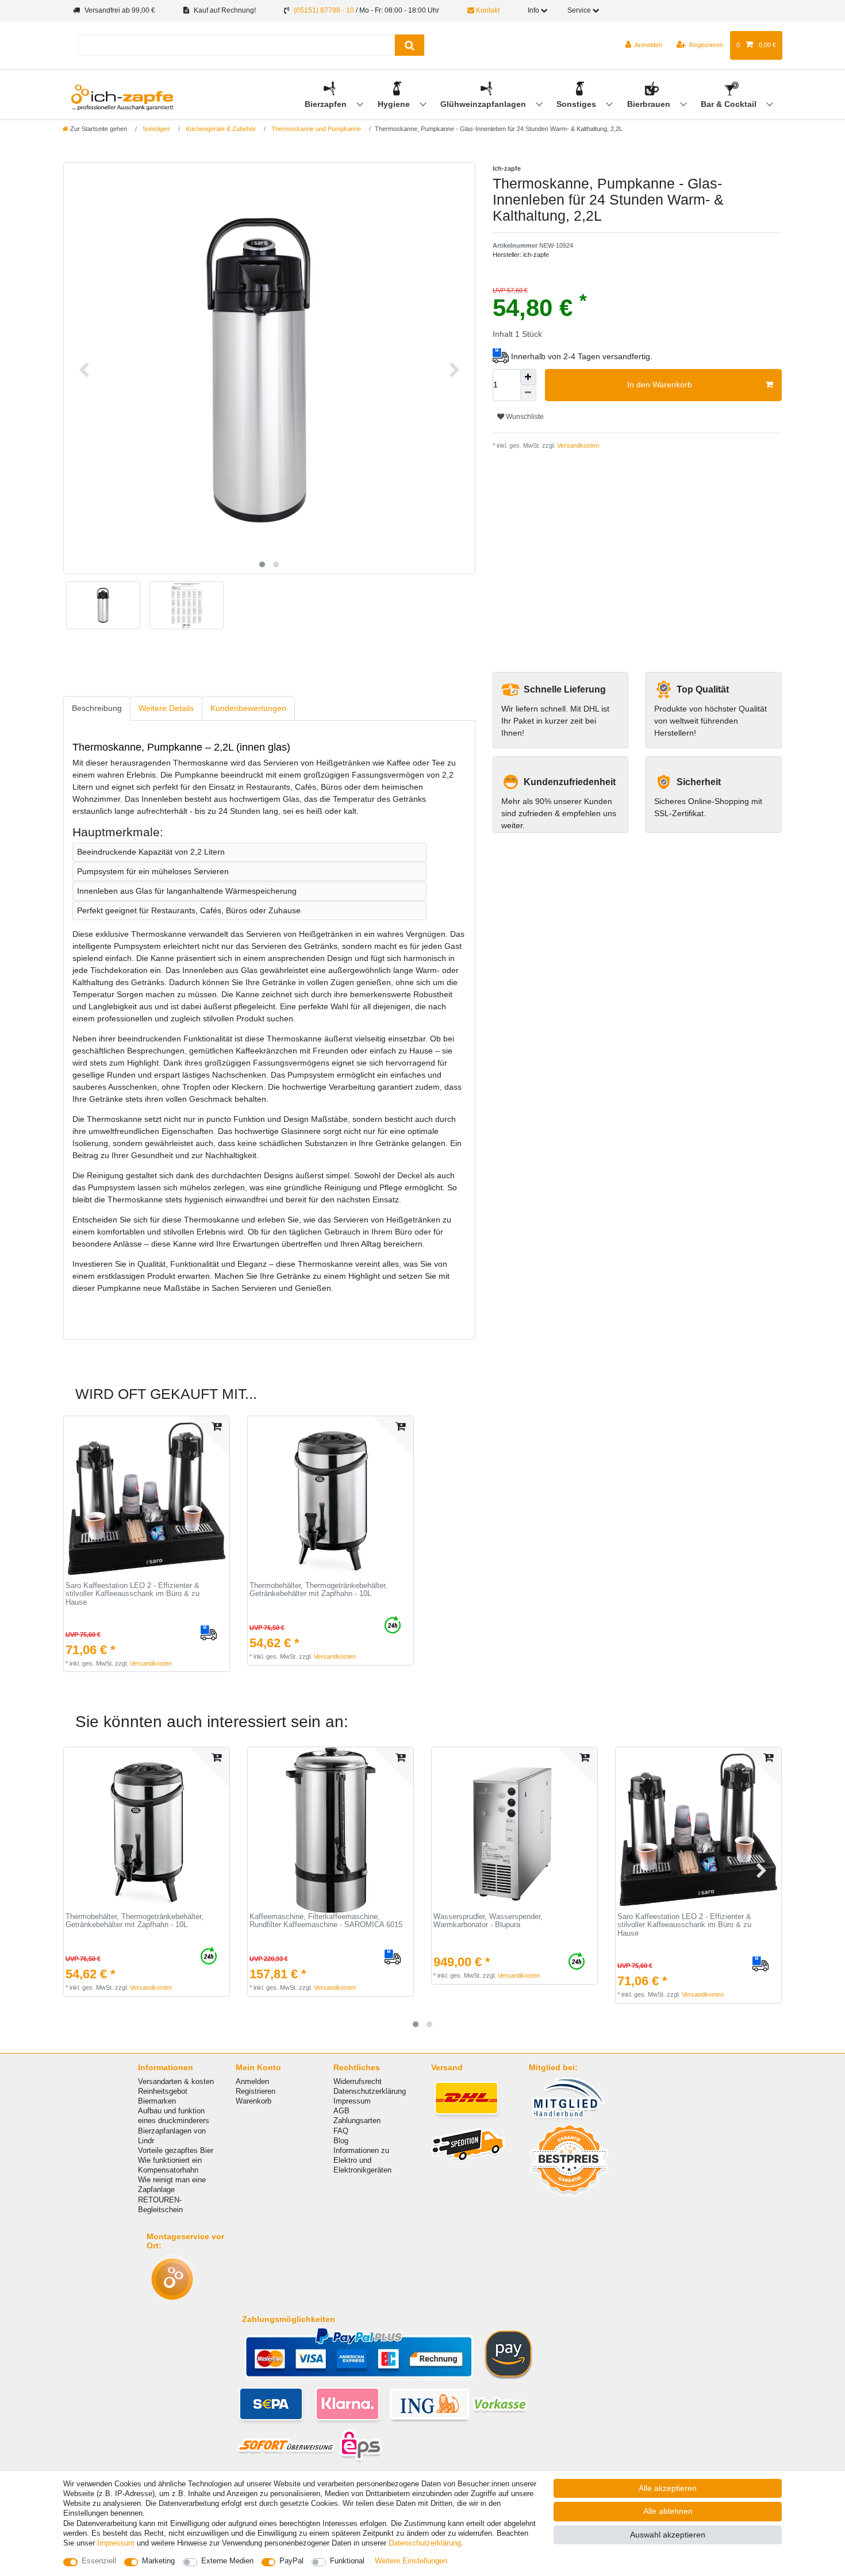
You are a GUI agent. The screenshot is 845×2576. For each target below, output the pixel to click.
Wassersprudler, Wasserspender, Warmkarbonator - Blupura (488, 1921)
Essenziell (99, 2561)
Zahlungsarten (357, 2121)
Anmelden (252, 2081)
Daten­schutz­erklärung (425, 2543)
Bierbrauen (650, 104)
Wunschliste (524, 417)
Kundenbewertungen (248, 708)
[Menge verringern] (528, 393)
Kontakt (487, 10)
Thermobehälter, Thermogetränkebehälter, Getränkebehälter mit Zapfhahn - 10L (318, 1590)
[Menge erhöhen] (528, 377)
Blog (341, 2141)
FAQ (341, 2131)
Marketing (158, 2561)
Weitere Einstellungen (411, 2561)
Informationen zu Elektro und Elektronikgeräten (362, 2160)
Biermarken (157, 2101)
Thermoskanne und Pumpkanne (315, 129)
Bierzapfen (327, 104)
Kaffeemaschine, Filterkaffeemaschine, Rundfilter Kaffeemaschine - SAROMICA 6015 (326, 1921)
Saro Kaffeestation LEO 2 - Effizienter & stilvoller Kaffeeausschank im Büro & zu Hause (132, 1594)
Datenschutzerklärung (370, 2091)
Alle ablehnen (668, 2511)
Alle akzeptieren (668, 2488)
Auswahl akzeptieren (668, 2535)
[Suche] (410, 45)
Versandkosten (577, 445)
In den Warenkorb (660, 385)
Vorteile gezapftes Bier (176, 2150)
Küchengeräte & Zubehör (220, 129)
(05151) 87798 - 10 (324, 10)
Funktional (347, 2561)
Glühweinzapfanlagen (484, 104)
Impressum (352, 2101)
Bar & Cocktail (730, 104)
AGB (341, 2111)
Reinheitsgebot (163, 2091)
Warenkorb (253, 2101)
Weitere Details (166, 708)
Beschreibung (97, 708)
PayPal (291, 2561)
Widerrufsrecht (358, 2081)
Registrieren (256, 2091)
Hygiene (395, 104)
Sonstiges (577, 104)
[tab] (97, 708)
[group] (147, 1499)
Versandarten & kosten (176, 2081)
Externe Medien (227, 2561)
